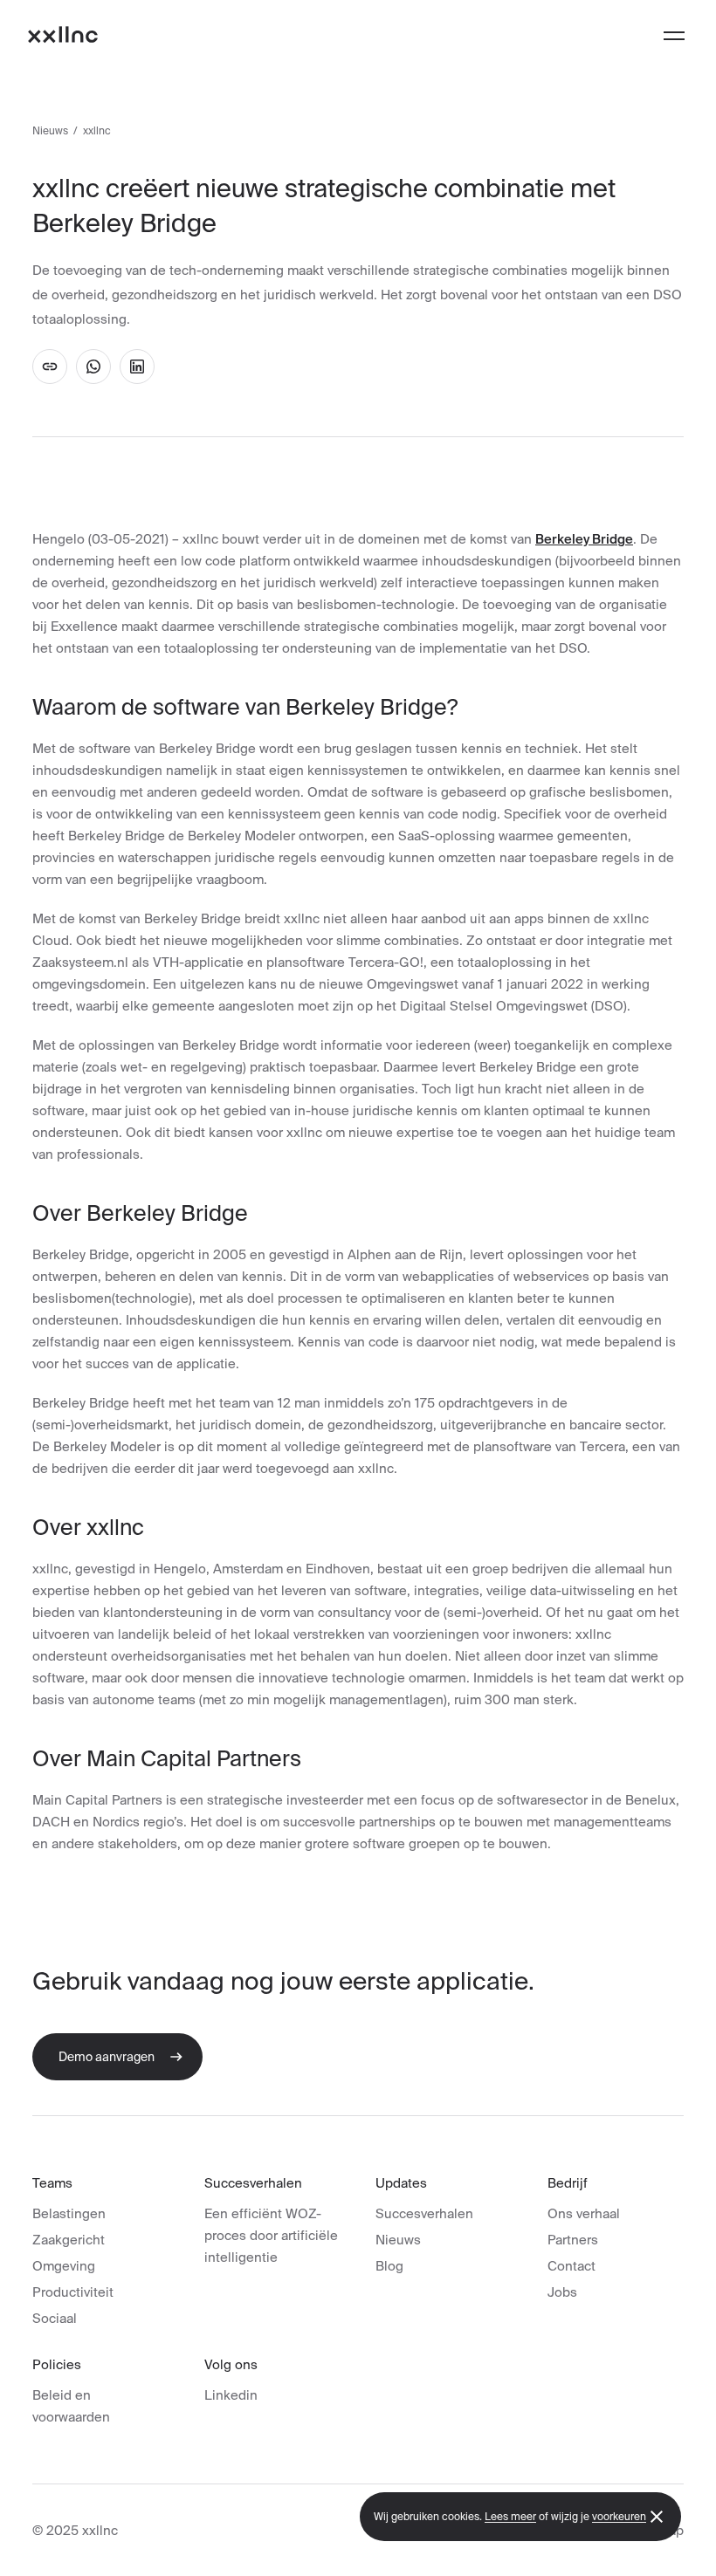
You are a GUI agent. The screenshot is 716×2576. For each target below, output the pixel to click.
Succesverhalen (424, 2213)
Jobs (562, 2292)
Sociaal (55, 2318)
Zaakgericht (69, 2240)
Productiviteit (73, 2292)
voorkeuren (619, 2516)
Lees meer (510, 2516)
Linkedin (231, 2395)
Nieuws (50, 130)
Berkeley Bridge (584, 539)
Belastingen (69, 2213)
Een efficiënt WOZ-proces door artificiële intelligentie (271, 2235)
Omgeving (64, 2266)
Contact (571, 2266)
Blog (389, 2266)
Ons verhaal (584, 2213)
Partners (573, 2240)
